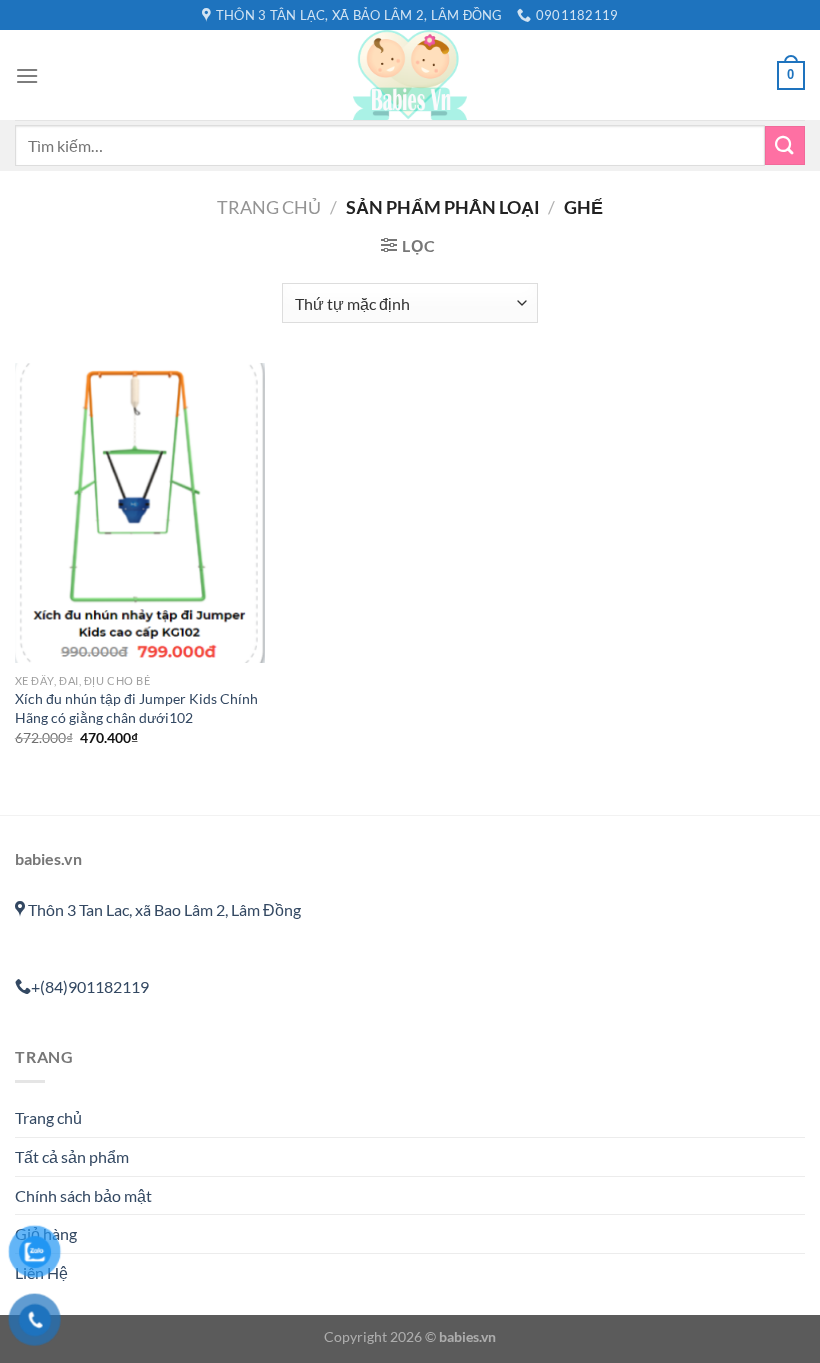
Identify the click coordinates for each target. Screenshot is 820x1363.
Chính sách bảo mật (83, 1195)
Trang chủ (269, 207)
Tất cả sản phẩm (72, 1156)
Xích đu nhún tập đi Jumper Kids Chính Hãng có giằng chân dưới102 (136, 708)
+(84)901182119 (90, 986)
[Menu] (27, 75)
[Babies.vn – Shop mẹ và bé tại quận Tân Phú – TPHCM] (410, 75)
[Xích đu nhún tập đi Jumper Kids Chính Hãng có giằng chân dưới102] (140, 513)
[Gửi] (785, 145)
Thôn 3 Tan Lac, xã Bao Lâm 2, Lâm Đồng (163, 909)
